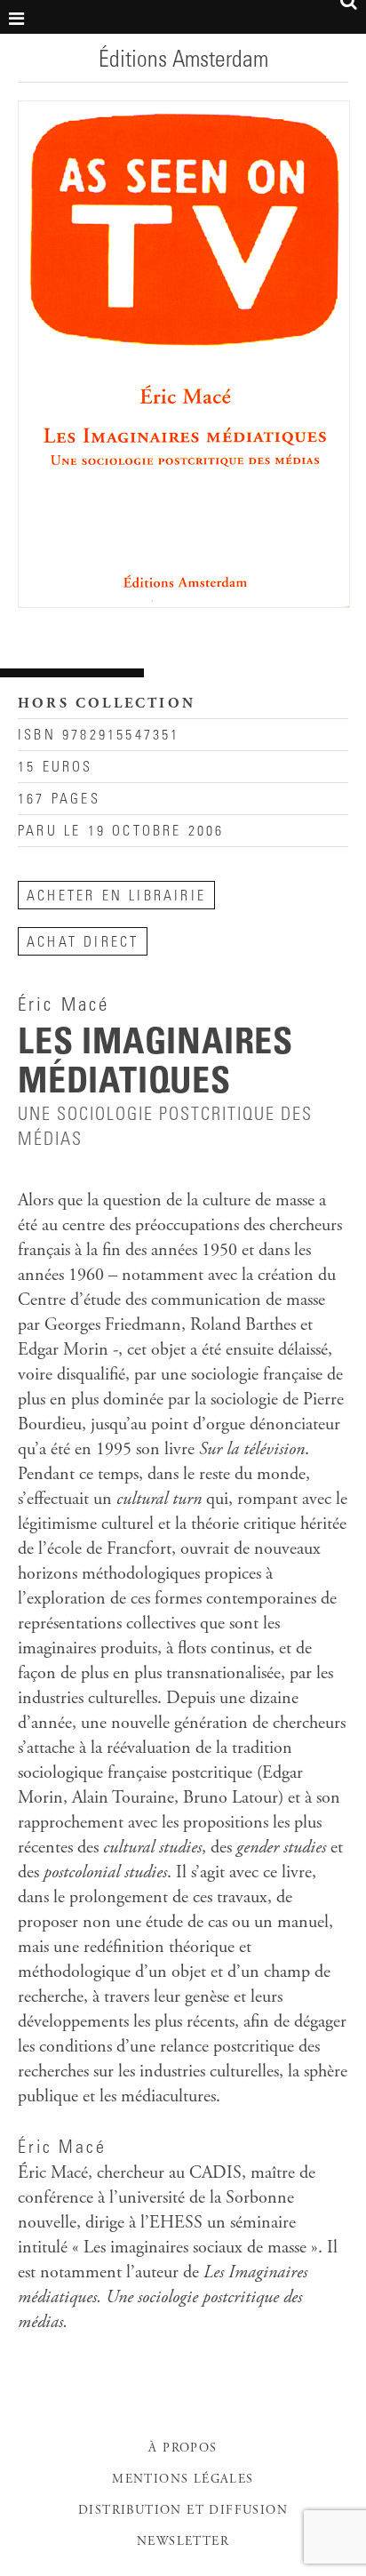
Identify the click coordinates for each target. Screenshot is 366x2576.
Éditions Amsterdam (183, 61)
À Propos (183, 2449)
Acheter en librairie (116, 897)
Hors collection (107, 704)
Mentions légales (183, 2480)
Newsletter (183, 2542)
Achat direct (83, 943)
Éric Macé (62, 2149)
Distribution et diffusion (183, 2511)
